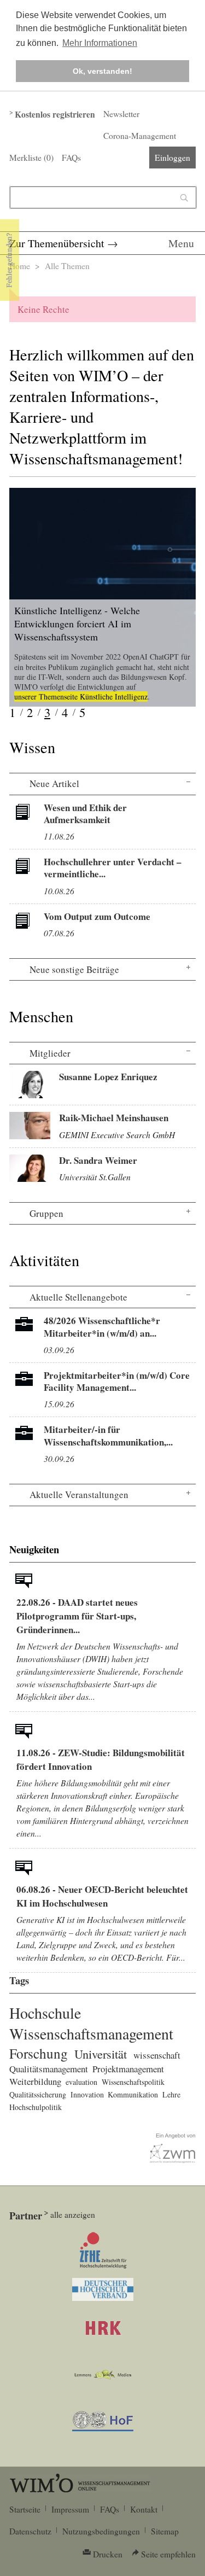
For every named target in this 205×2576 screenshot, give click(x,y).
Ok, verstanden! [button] (102, 71)
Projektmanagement (128, 2069)
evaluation (81, 2082)
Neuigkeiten (34, 1549)
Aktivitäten (44, 1260)
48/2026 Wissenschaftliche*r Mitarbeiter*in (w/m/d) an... (102, 1327)
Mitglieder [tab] (50, 1053)
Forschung (39, 2053)
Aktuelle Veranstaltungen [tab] (79, 1494)
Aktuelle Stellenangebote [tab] (78, 1297)
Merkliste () (31, 158)
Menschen (41, 1016)
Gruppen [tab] (46, 1213)
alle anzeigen (73, 2214)
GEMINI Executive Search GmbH (117, 1135)
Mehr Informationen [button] (100, 43)
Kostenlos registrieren (55, 114)
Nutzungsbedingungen (101, 2531)
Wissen (32, 747)
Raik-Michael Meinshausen (114, 1118)
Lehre (171, 2094)
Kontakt (144, 2509)
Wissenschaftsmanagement (91, 2033)
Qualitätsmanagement (49, 2069)
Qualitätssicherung (38, 2094)
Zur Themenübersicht (57, 243)
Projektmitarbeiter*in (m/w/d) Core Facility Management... (117, 1381)
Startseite (25, 2509)
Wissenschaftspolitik (133, 2082)
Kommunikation (133, 2094)
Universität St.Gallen (95, 1177)
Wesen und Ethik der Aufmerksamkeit (85, 814)
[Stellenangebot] (24, 1327)
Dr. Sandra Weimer (98, 1160)
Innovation (87, 2094)
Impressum (70, 2509)
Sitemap (165, 2531)
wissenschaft (157, 2055)
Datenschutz (30, 2531)
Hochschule (45, 2013)
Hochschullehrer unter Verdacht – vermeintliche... (113, 868)
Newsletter (121, 114)
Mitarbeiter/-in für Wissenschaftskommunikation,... (108, 1435)
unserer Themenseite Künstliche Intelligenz (81, 697)
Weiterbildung (35, 2081)
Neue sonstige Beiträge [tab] (74, 969)
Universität (101, 2054)
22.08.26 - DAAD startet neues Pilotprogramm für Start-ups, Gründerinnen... (77, 1616)
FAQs (71, 158)
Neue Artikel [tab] (54, 783)
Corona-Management (140, 136)
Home (20, 266)
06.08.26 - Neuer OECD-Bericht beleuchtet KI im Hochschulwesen (102, 1896)
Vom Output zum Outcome (97, 916)
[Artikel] (24, 814)
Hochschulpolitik (36, 2107)
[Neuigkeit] (24, 1583)
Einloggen (172, 158)
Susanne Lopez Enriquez (108, 1077)
